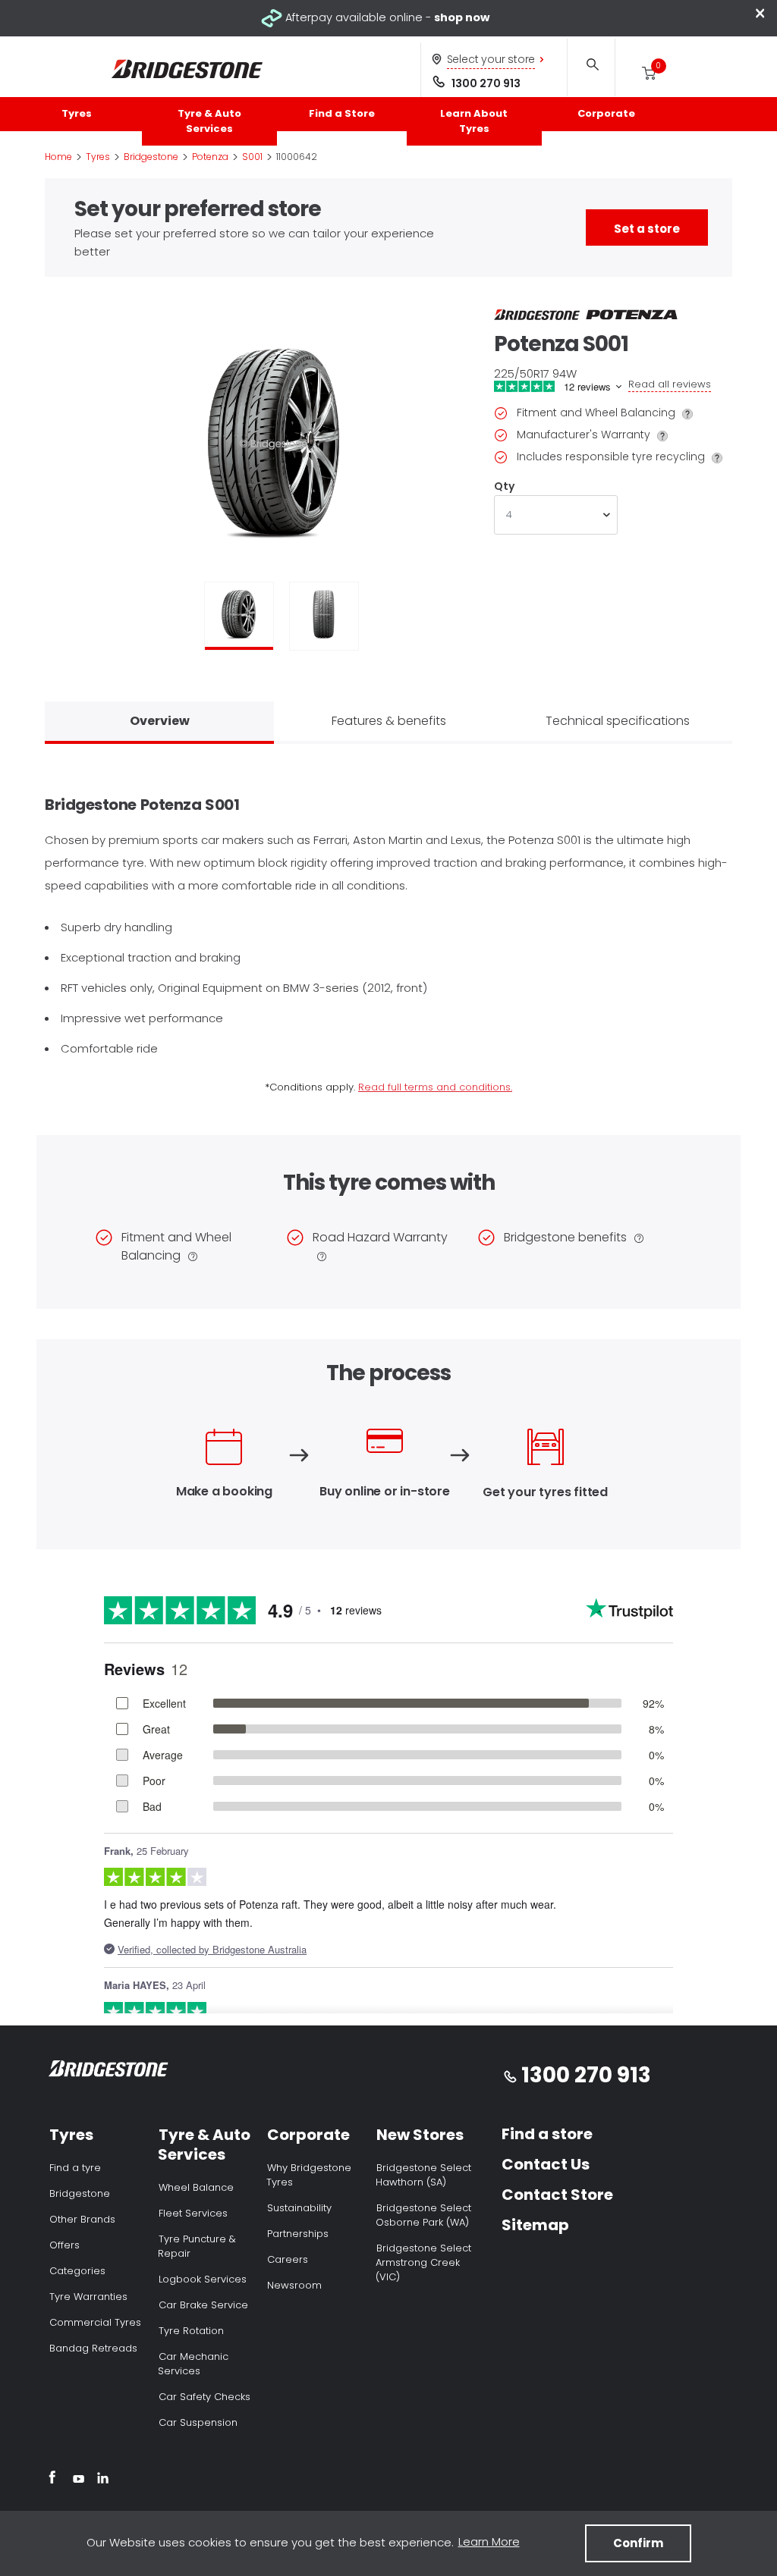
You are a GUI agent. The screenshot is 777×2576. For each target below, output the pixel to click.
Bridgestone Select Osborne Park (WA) (423, 2215)
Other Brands (82, 2219)
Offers (64, 2245)
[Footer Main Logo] (109, 2071)
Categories (77, 2271)
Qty (504, 486)
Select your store (491, 59)
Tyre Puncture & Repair (197, 2246)
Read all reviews (670, 384)
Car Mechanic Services (193, 2364)
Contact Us (546, 2164)
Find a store (547, 2134)
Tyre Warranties (88, 2297)
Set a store (647, 229)
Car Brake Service (203, 2305)
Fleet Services (193, 2213)
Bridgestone (80, 2193)
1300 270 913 (486, 83)
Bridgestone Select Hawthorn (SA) (423, 2175)
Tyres (77, 113)
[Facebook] (52, 2480)
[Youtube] (79, 2480)
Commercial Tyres (95, 2322)
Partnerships (298, 2234)
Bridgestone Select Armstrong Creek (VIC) (423, 2262)
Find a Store (342, 113)
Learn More (489, 2541)
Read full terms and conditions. (435, 1087)
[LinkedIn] (103, 2480)
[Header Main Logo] (187, 69)
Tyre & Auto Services (209, 121)
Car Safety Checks (204, 2397)
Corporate (606, 113)
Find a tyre (75, 2168)
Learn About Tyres (474, 121)
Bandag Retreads (93, 2348)
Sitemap (535, 2225)
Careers (288, 2259)
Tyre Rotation (191, 2331)
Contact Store (557, 2195)
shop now (462, 17)
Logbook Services (203, 2279)
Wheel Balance (196, 2187)
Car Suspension (198, 2422)
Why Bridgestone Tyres (309, 2175)
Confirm (638, 2543)
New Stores (420, 2135)
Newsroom (294, 2285)
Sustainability (299, 2208)
